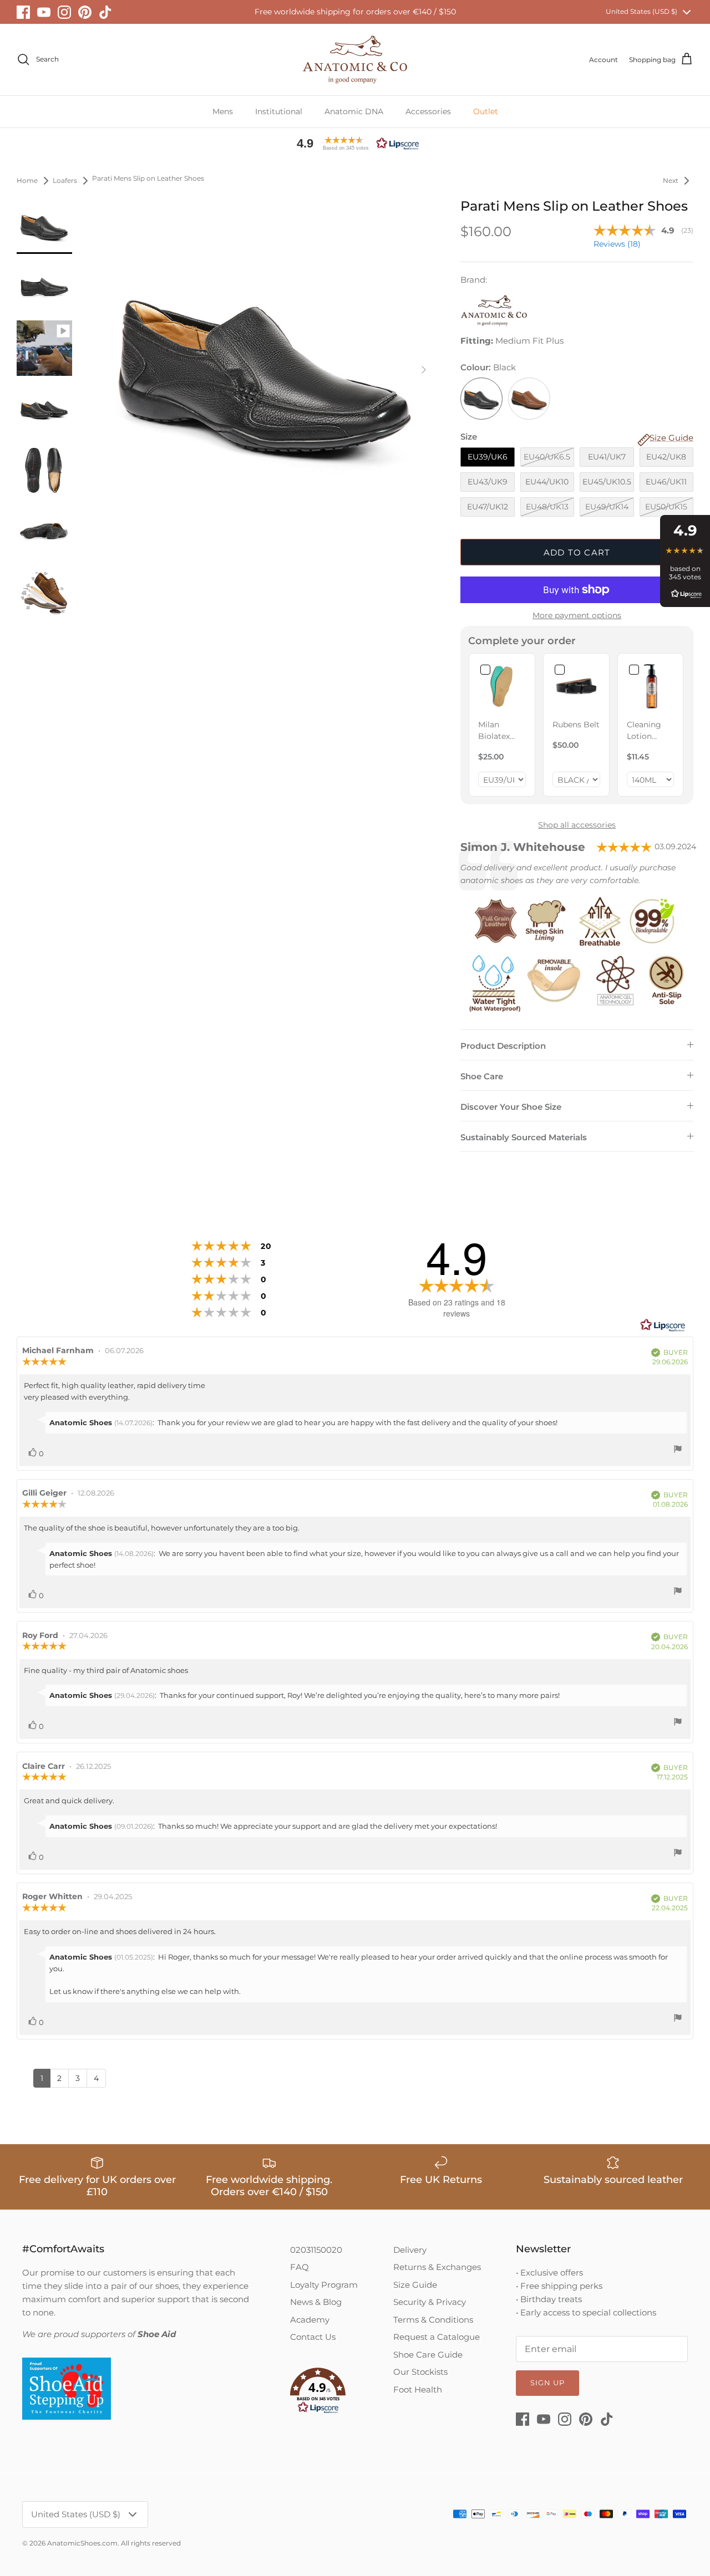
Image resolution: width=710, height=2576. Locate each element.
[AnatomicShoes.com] (355, 60)
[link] (502, 686)
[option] (265, 369)
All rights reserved (151, 2543)
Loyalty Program (324, 2285)
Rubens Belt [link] (576, 725)
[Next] (424, 370)
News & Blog (316, 2302)
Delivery (410, 2250)
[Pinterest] (85, 12)
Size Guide (415, 2285)
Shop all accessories (577, 825)
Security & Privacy (430, 2302)
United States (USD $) (641, 11)
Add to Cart (577, 552)
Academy (310, 2320)
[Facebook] (23, 12)
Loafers (65, 180)
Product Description (503, 1046)
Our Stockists (420, 2372)
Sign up (547, 2383)
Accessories (428, 111)
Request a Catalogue (437, 2337)
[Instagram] (64, 12)
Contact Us (313, 2337)
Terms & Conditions (433, 2320)
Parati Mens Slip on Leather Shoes (148, 179)
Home (27, 180)
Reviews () (617, 244)
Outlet (486, 111)
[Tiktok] (105, 12)
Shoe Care (482, 1076)
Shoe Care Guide (428, 2355)
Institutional (279, 111)
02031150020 (316, 2250)
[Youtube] (44, 12)
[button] (355, 143)
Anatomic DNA (354, 111)
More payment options (577, 616)
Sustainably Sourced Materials (524, 1137)
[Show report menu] (678, 1450)
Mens (223, 111)
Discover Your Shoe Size (511, 1107)
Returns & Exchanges (437, 2267)
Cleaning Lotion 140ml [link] (644, 731)
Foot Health (418, 2389)
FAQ (300, 2267)
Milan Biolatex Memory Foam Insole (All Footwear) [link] (498, 731)
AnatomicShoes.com (82, 2543)
